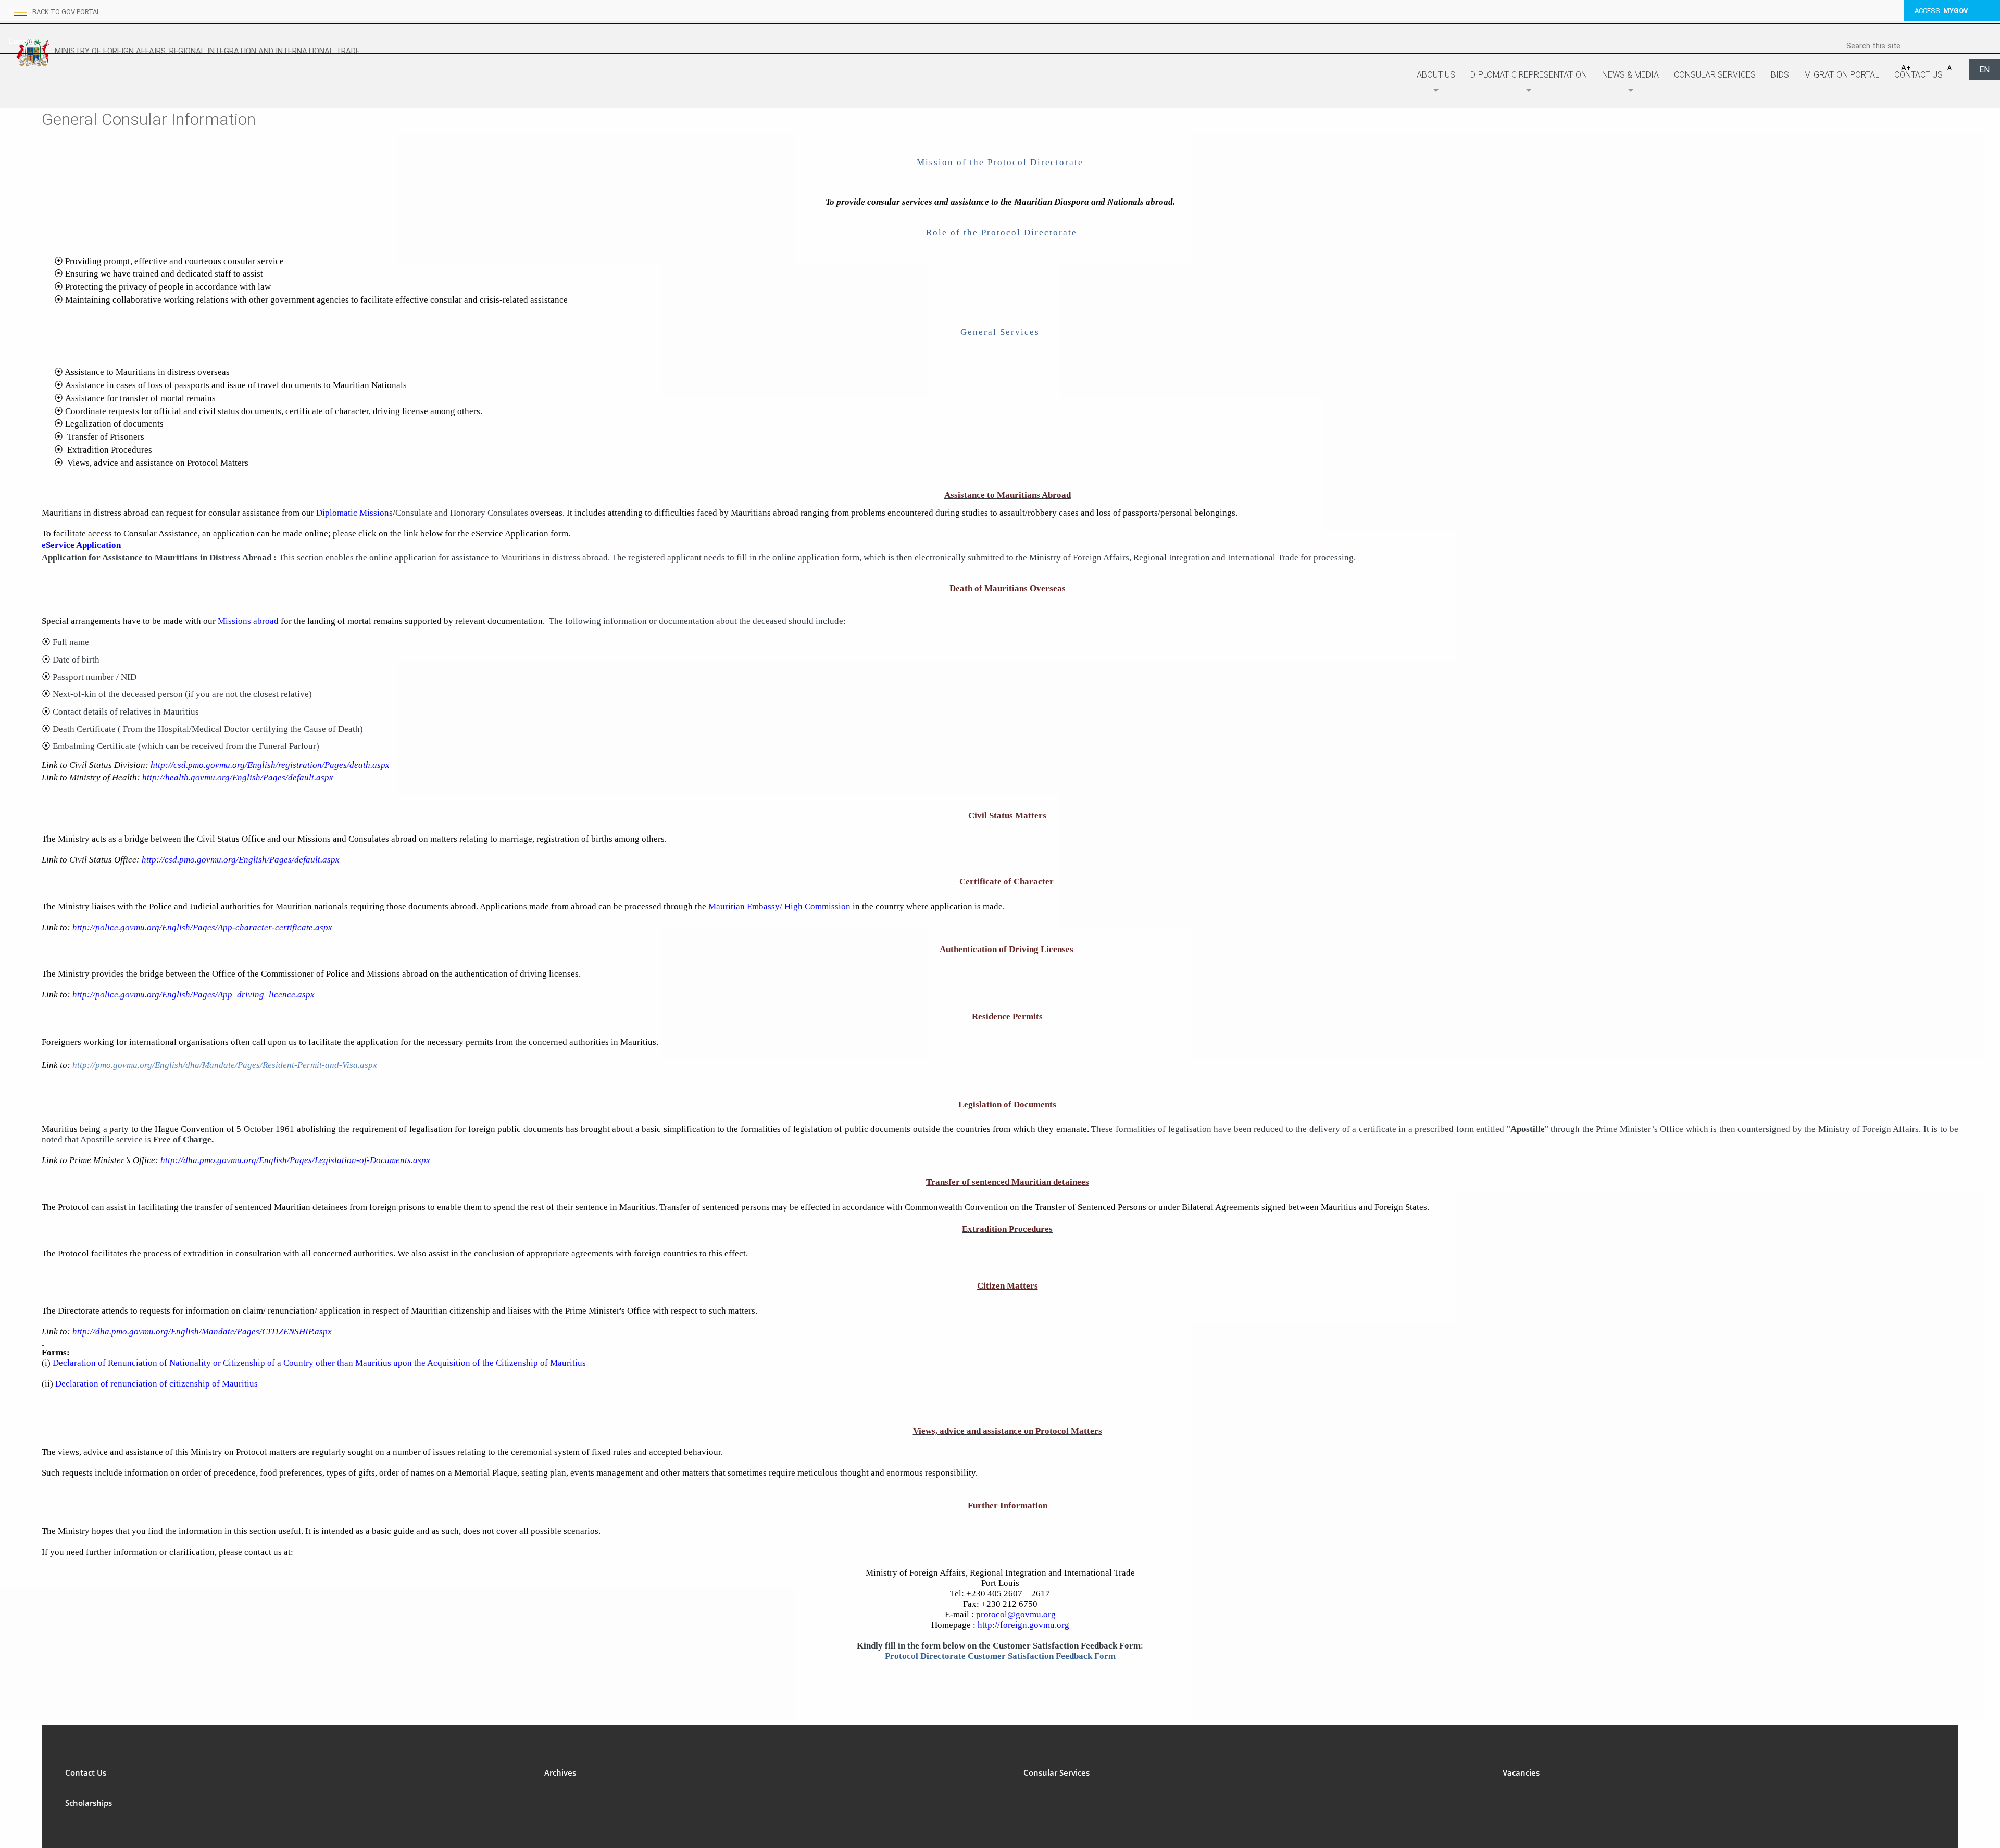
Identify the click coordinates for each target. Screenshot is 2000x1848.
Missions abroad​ (248, 621)
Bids (1780, 75)
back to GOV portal (66, 12)
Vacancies (1521, 1772)
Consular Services (1715, 75)
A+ (1906, 68)
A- (1950, 68)
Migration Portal (1842, 75)
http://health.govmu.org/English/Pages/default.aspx (238, 777)
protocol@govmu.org (1016, 1614)
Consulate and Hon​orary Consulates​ (462, 513)
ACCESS (1941, 11)
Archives (560, 1772)
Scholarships (89, 1803)
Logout (21, 41)
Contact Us (1918, 75)
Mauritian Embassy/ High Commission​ (779, 907)
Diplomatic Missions (354, 513)
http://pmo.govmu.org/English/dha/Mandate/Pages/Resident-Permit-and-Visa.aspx (225, 1065)
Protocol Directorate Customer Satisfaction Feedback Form (1000, 1656)
